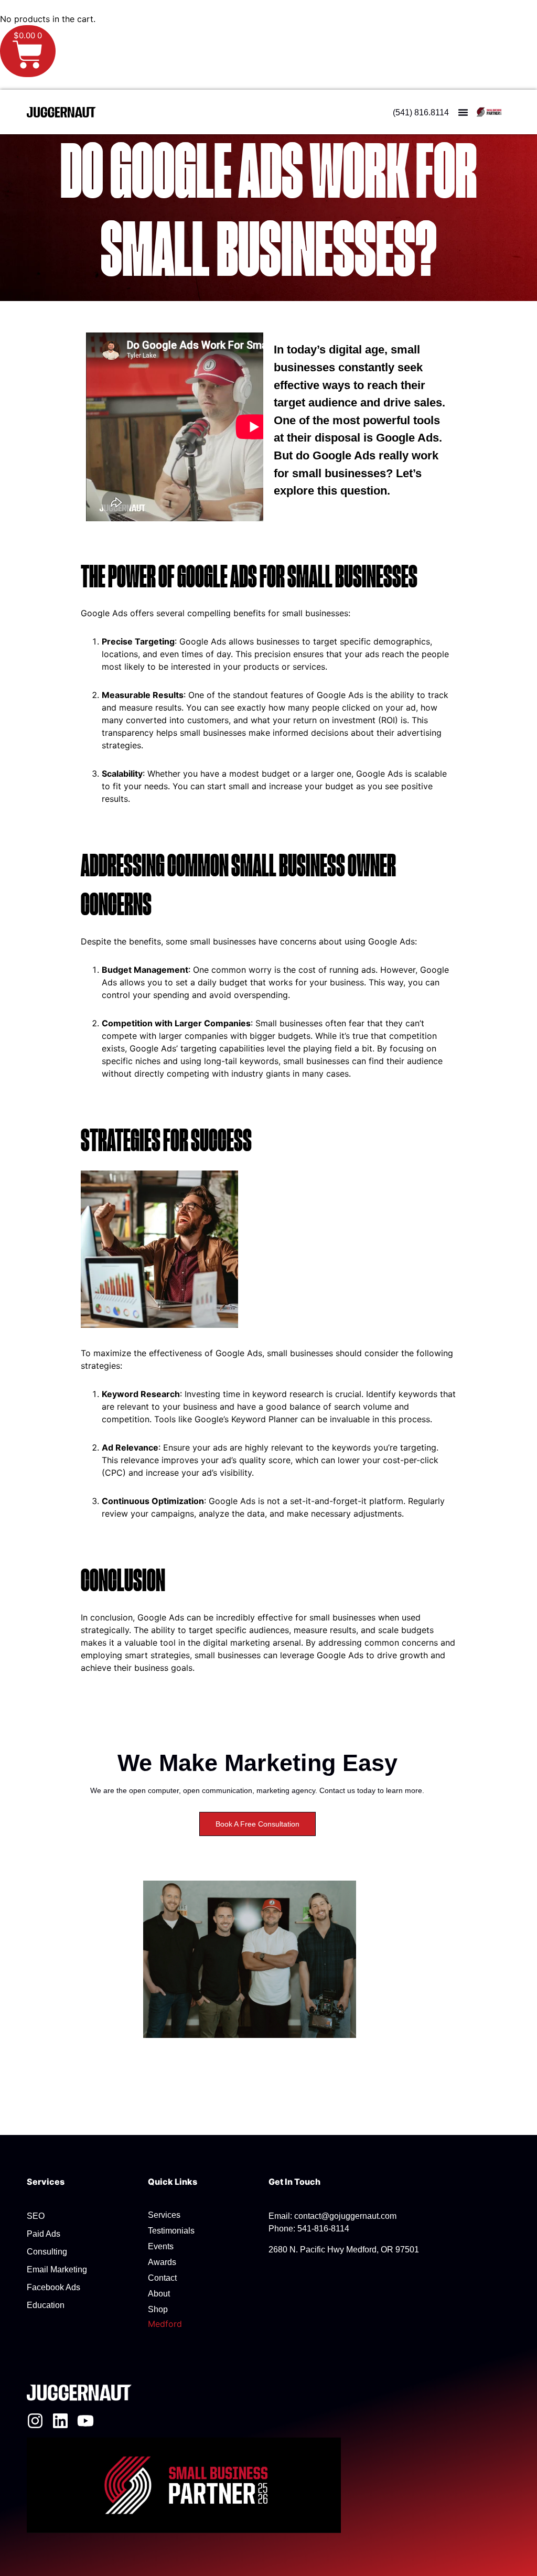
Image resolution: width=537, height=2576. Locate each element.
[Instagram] (35, 2421)
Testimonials (171, 2231)
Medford (165, 2324)
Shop (158, 2309)
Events (161, 2246)
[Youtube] (85, 2421)
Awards (162, 2262)
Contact (162, 2278)
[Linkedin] (60, 2421)
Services (164, 2215)
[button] (463, 112)
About (159, 2294)
